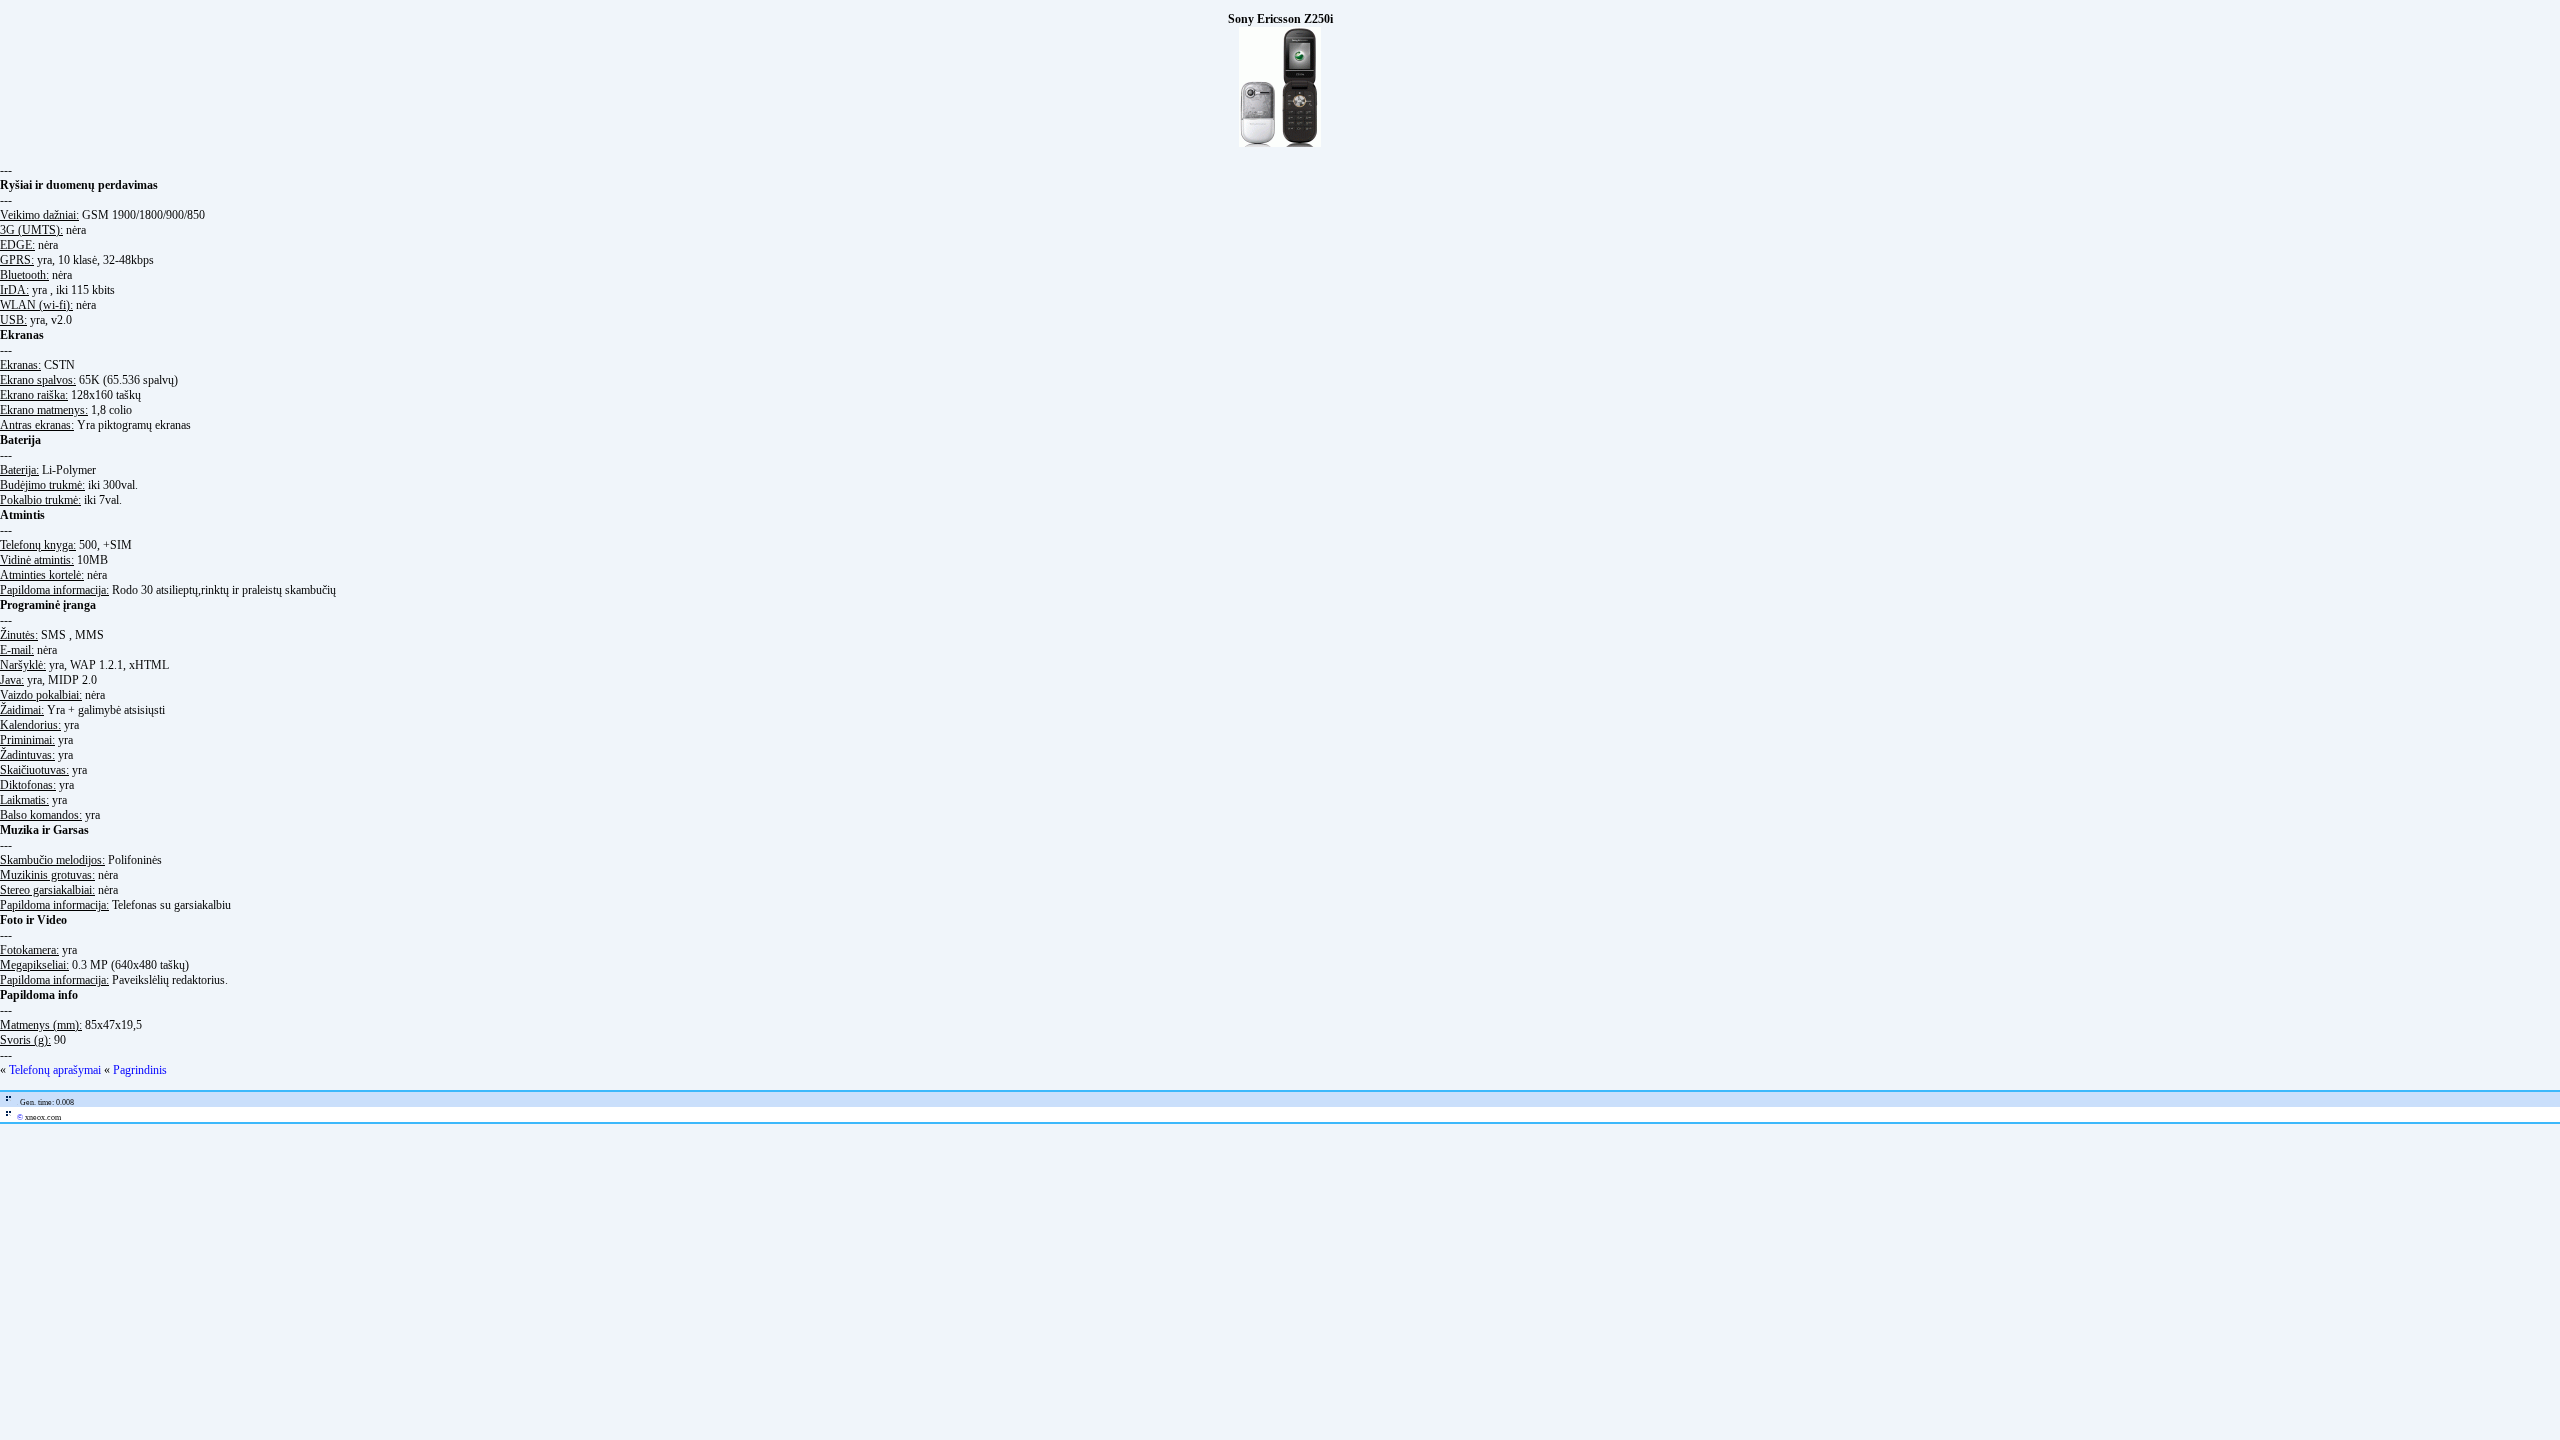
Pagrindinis (140, 1070)
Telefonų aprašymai (55, 1070)
